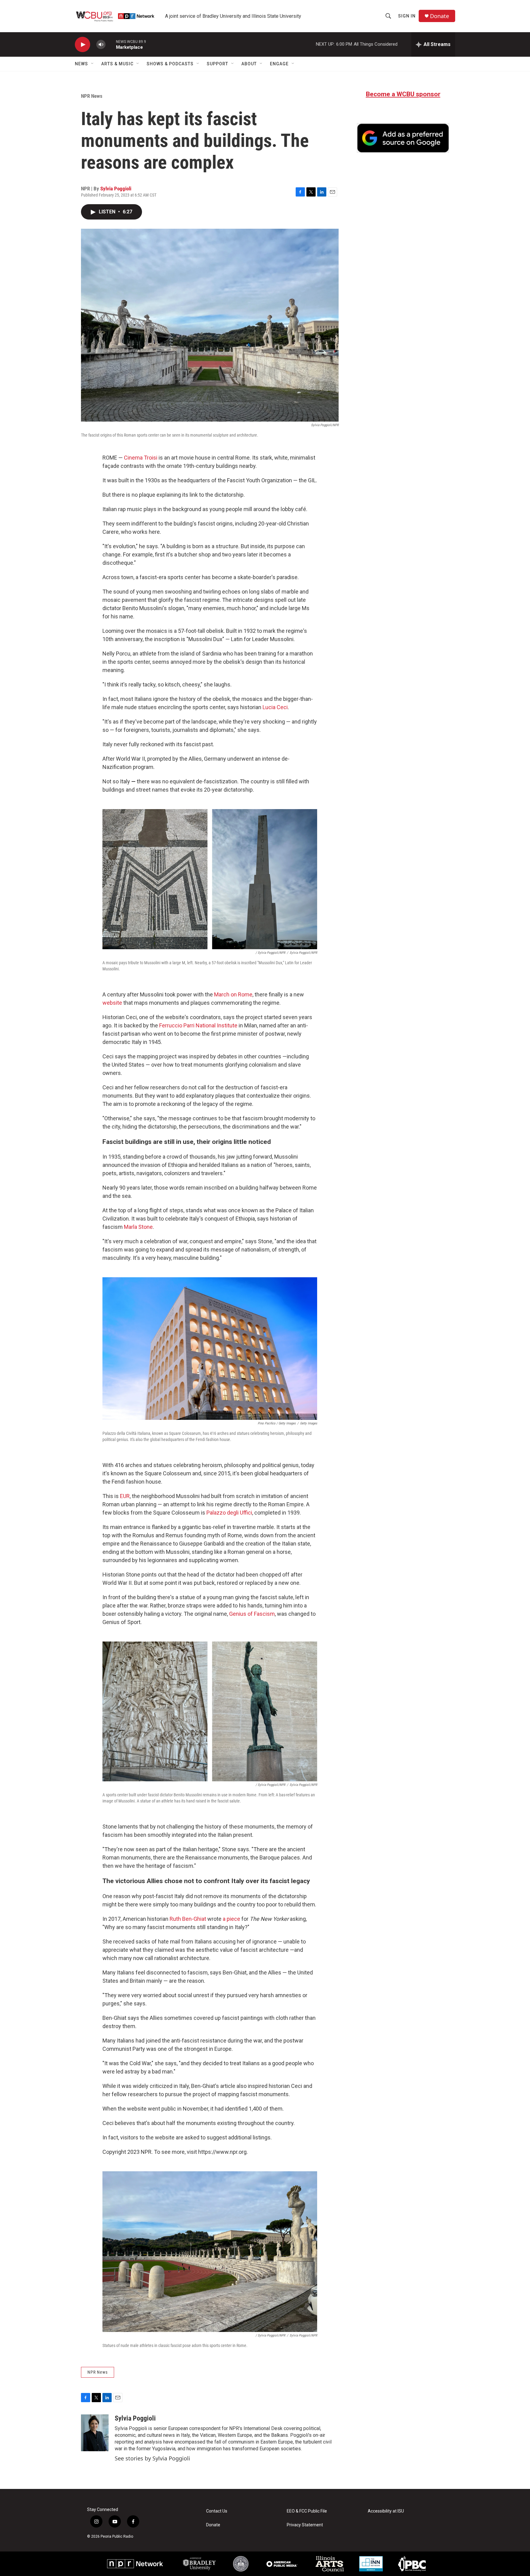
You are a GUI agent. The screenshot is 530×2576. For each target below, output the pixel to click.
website (112, 1003)
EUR (125, 1496)
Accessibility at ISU (386, 2511)
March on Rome (233, 994)
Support (217, 64)
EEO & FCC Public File (307, 2511)
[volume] (101, 45)
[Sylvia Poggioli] (95, 2433)
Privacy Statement (305, 2525)
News (81, 64)
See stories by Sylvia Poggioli (152, 2458)
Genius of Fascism (252, 1614)
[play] (83, 45)
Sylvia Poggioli (116, 189)
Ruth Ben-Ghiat (188, 1919)
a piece (231, 1919)
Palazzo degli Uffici (229, 1513)
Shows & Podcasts (170, 64)
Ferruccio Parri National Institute (198, 1025)
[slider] (111, 44)
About (249, 64)
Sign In (407, 16)
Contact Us (217, 2511)
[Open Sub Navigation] (93, 64)
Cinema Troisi (141, 458)
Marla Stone (138, 1227)
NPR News (92, 96)
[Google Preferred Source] (403, 138)
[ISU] (241, 2564)
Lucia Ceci (275, 707)
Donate (440, 16)
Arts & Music (117, 64)
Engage (279, 64)
